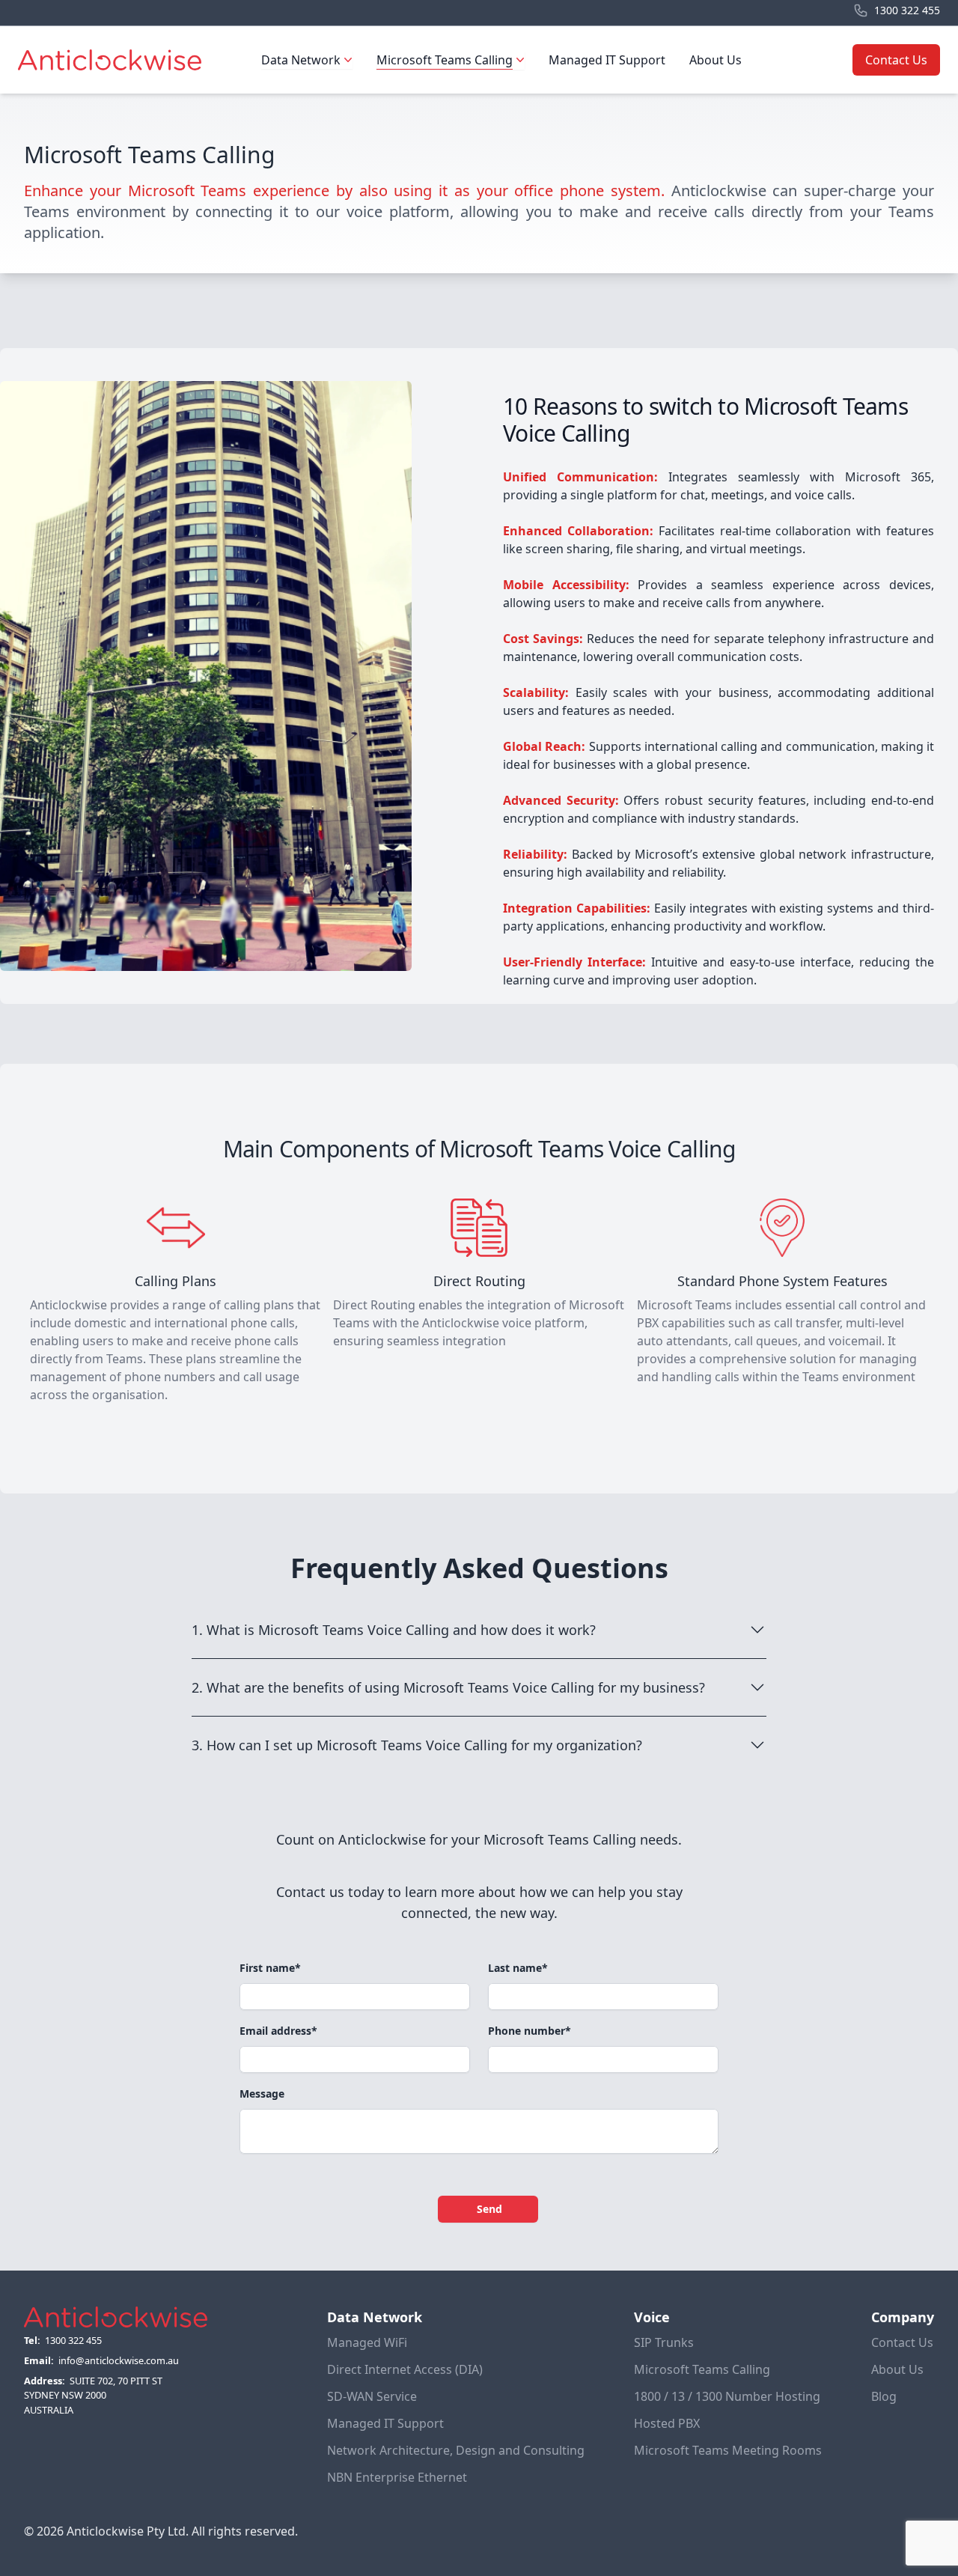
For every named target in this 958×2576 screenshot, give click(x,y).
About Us (716, 60)
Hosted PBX (667, 2423)
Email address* (278, 2031)
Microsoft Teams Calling (702, 2369)
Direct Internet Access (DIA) (405, 2369)
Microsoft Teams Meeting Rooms (728, 2450)
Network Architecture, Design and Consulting (456, 2450)
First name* (270, 1968)
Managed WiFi (367, 2342)
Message (262, 2094)
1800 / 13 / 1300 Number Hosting (727, 2396)
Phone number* (530, 2031)
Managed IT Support (607, 60)
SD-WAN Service (372, 2396)
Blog (884, 2396)
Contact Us (896, 60)
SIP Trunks (664, 2342)
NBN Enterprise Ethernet (397, 2477)
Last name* (518, 1968)
